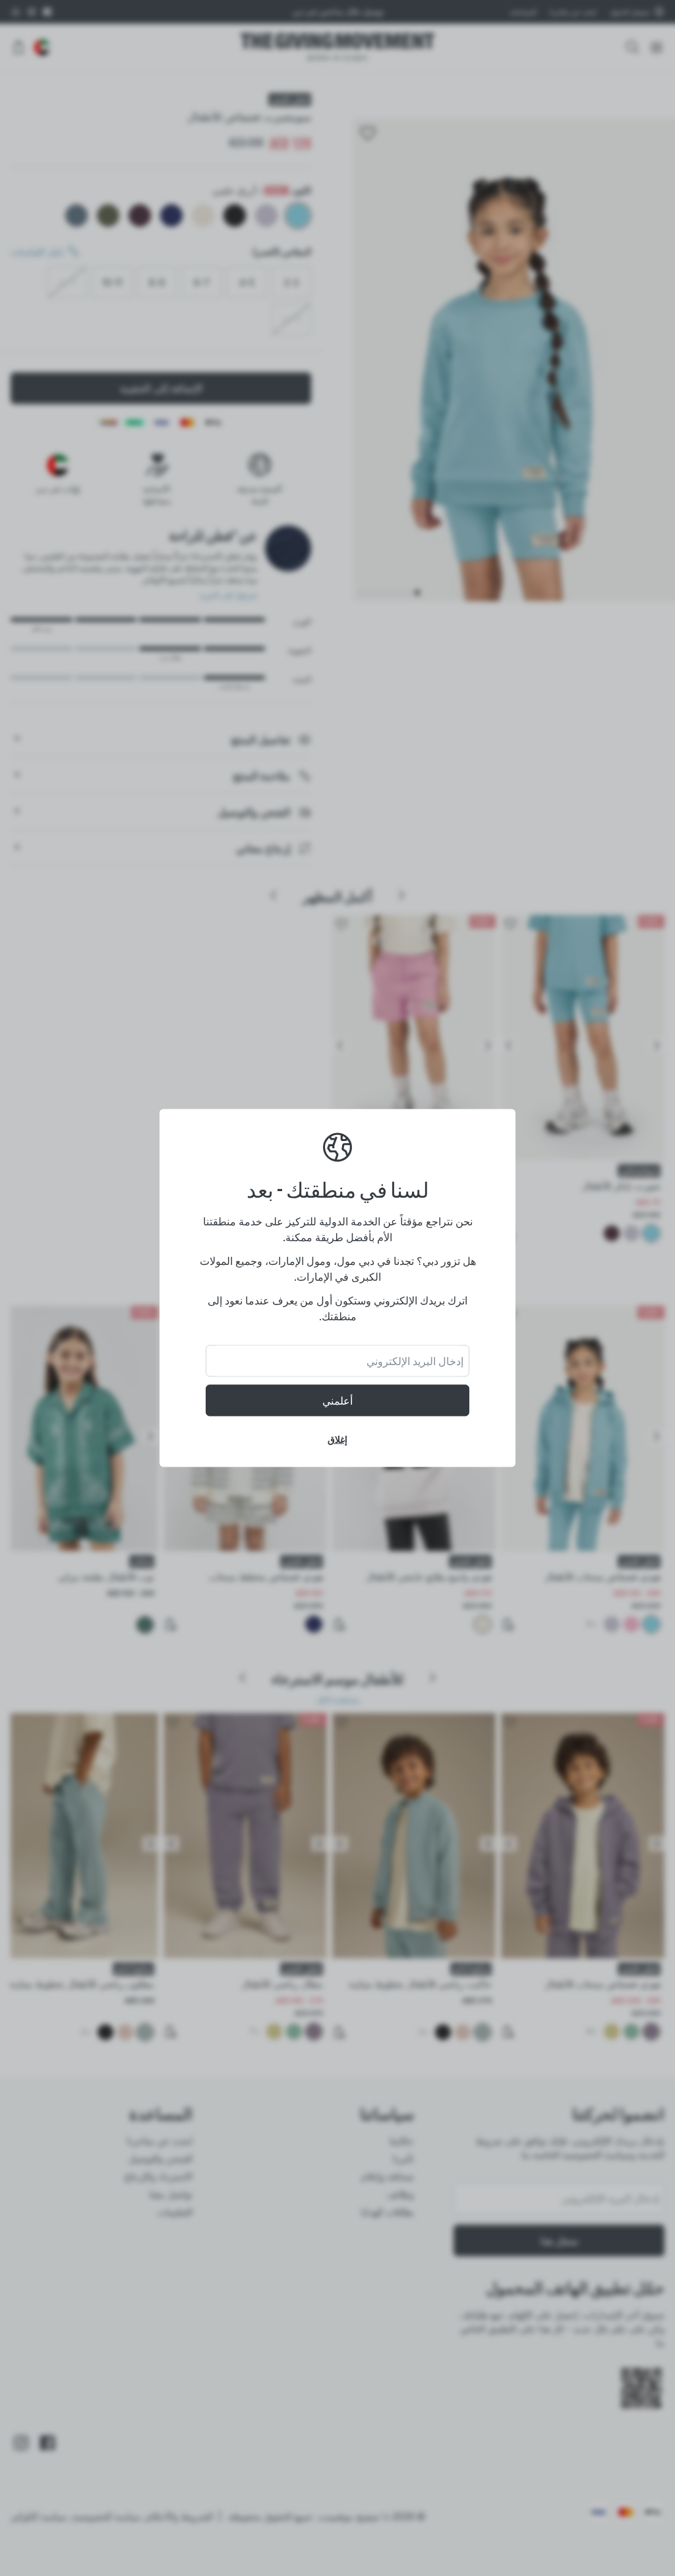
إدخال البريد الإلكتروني (415, 1361)
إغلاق (337, 1439)
